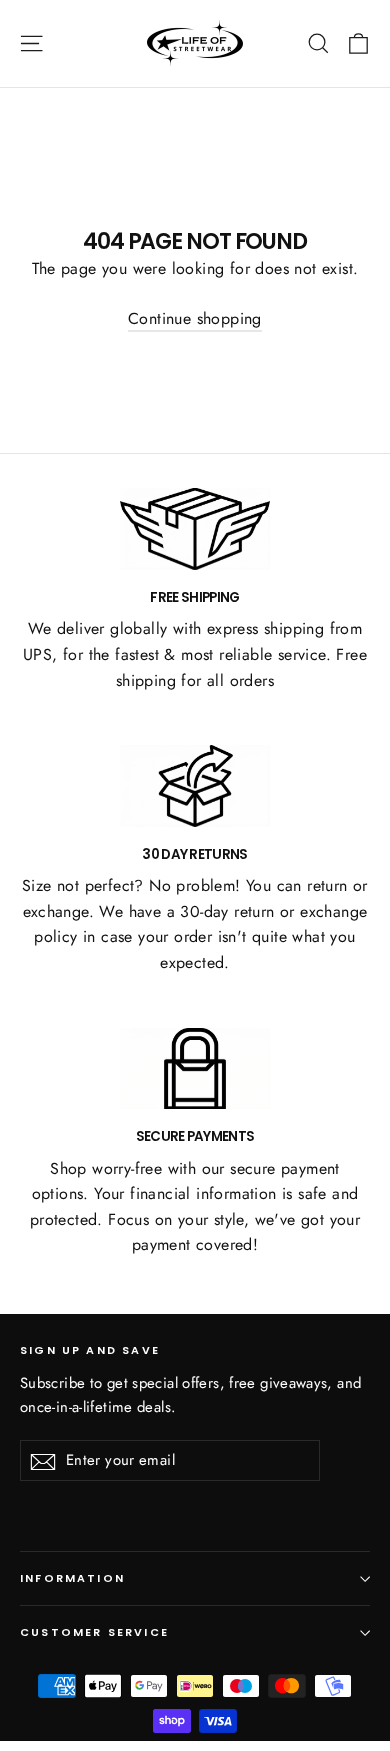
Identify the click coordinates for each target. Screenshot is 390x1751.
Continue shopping (195, 318)
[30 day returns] (195, 786)
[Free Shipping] (195, 529)
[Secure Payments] (195, 1069)
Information (72, 1578)
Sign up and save (90, 1350)
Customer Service (94, 1632)
